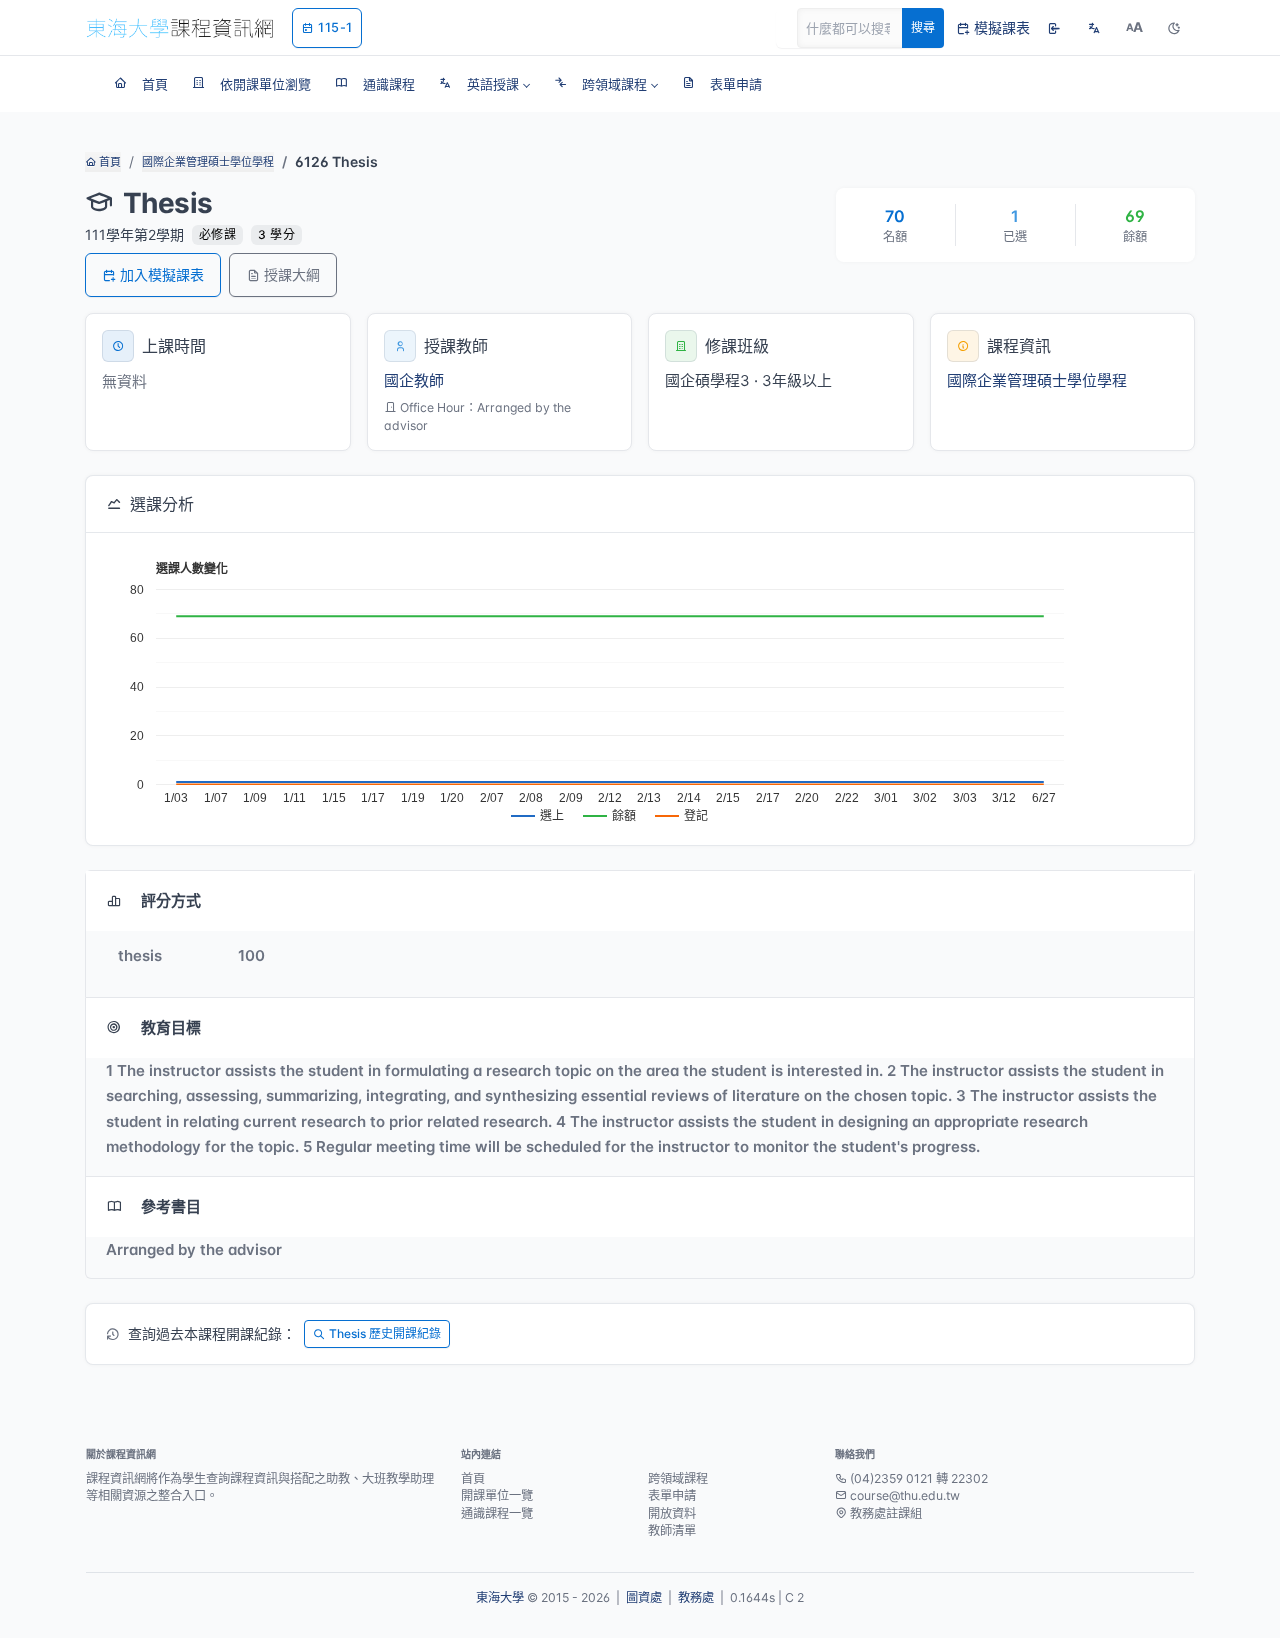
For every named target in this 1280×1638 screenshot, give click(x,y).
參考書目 (171, 1206)
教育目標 (171, 1027)
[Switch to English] (1094, 28)
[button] (484, 84)
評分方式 (171, 900)
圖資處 (644, 1597)
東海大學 (500, 1597)
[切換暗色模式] (1174, 28)
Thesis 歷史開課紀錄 (385, 1333)
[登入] (1054, 28)
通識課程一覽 (497, 1513)
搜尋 (923, 27)
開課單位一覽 (497, 1495)
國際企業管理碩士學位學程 (208, 162)
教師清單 (672, 1530)
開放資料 (672, 1513)
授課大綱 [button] (292, 274)
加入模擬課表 (162, 274)
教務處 (696, 1597)
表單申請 (672, 1495)
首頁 (108, 162)
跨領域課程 (678, 1478)
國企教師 (414, 380)
